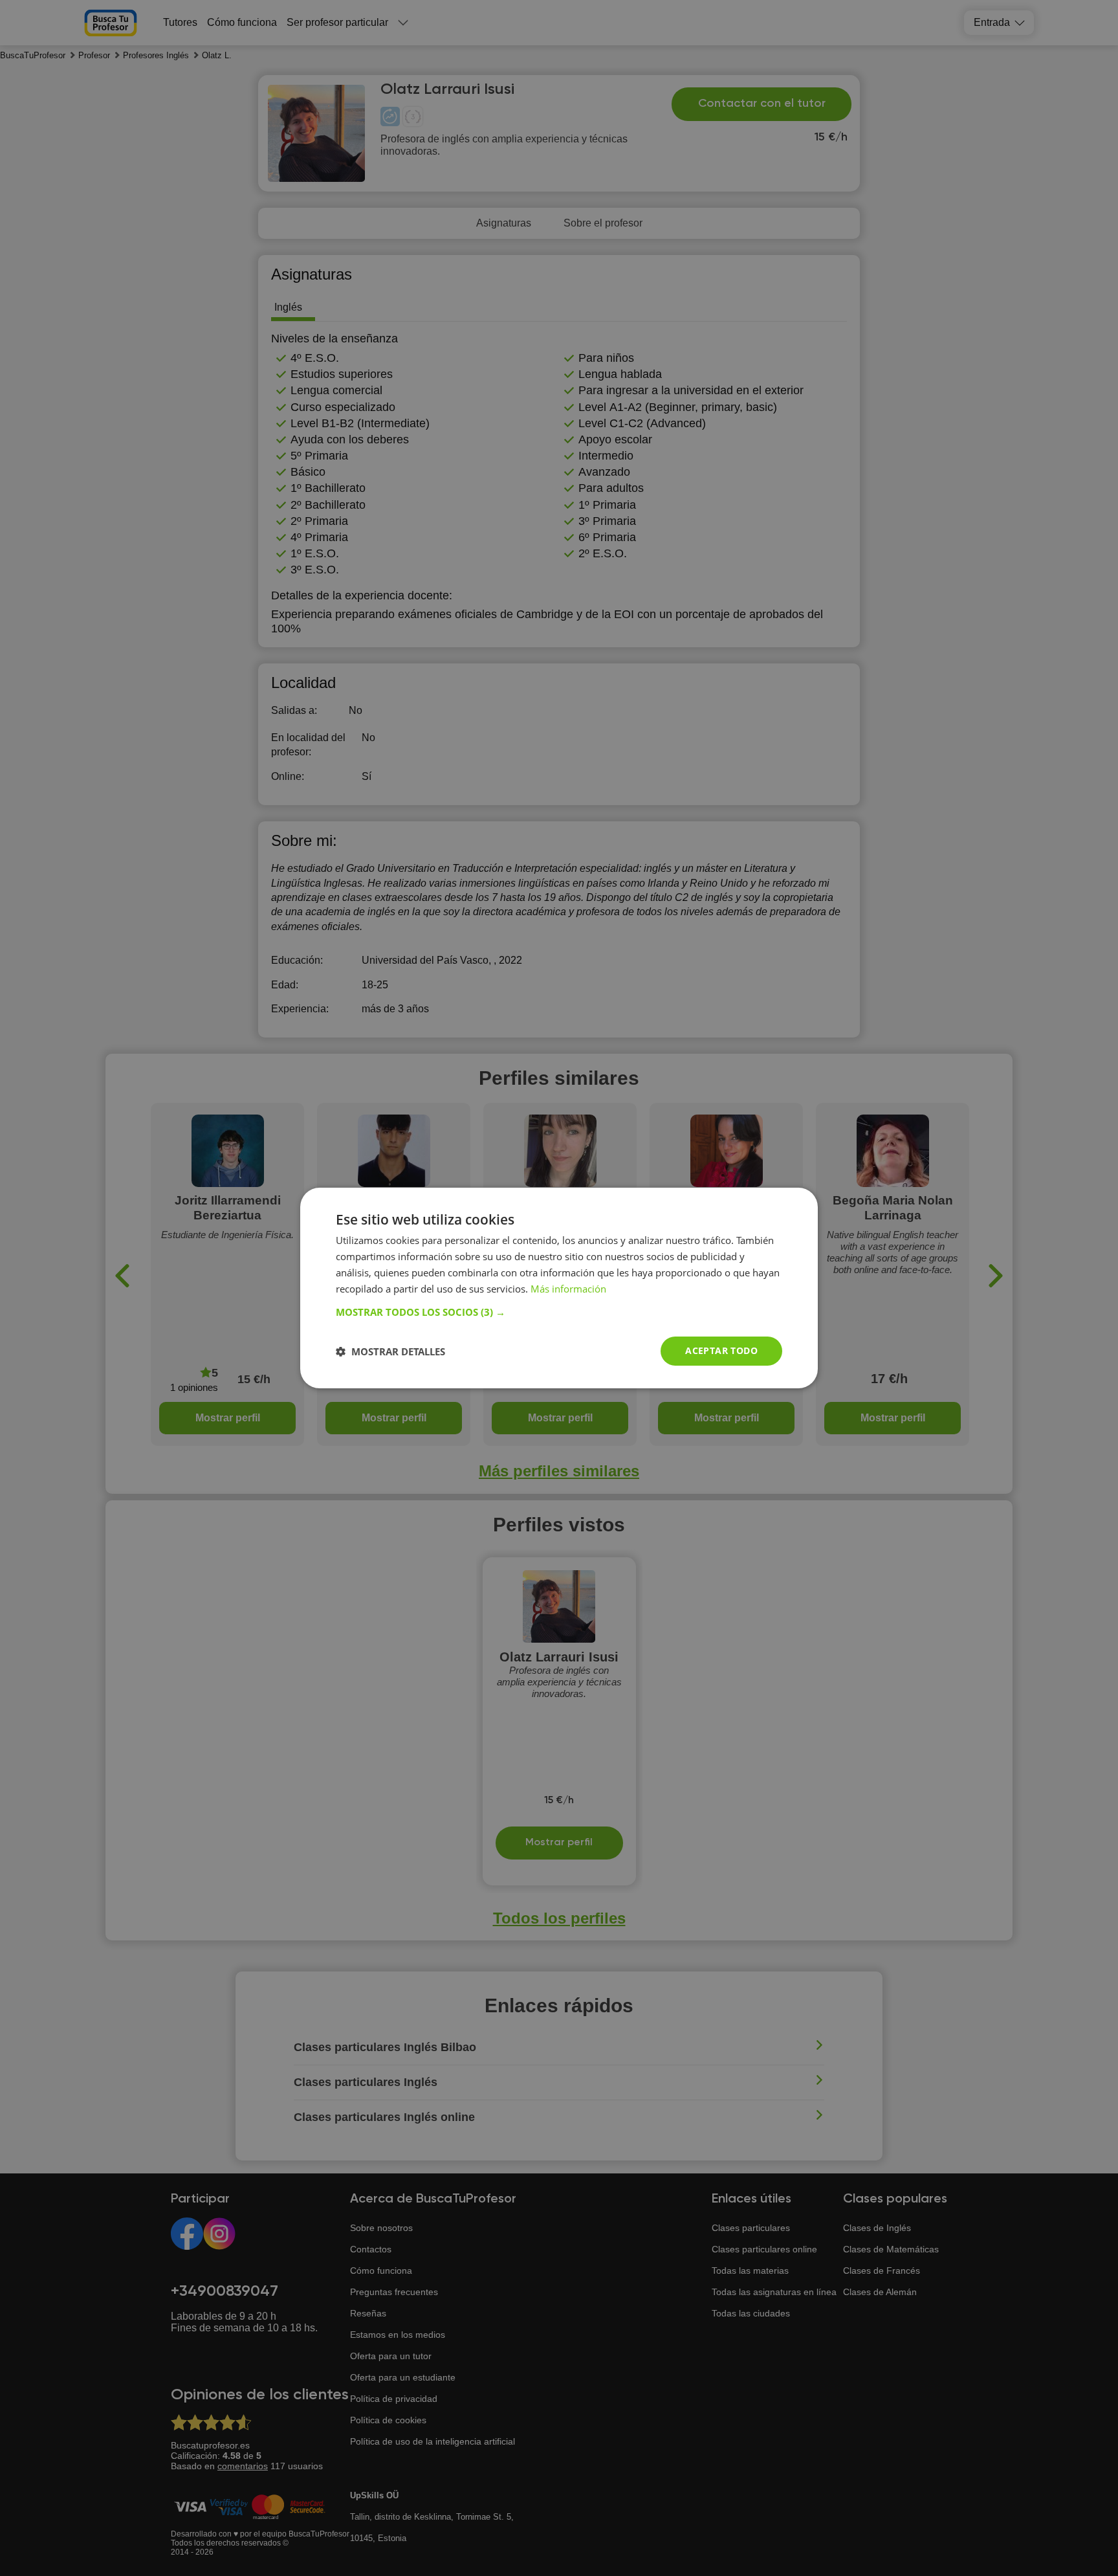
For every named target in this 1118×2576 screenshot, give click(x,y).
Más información (568, 1289)
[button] (559, 1312)
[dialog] (559, 1288)
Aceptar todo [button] (721, 1350)
